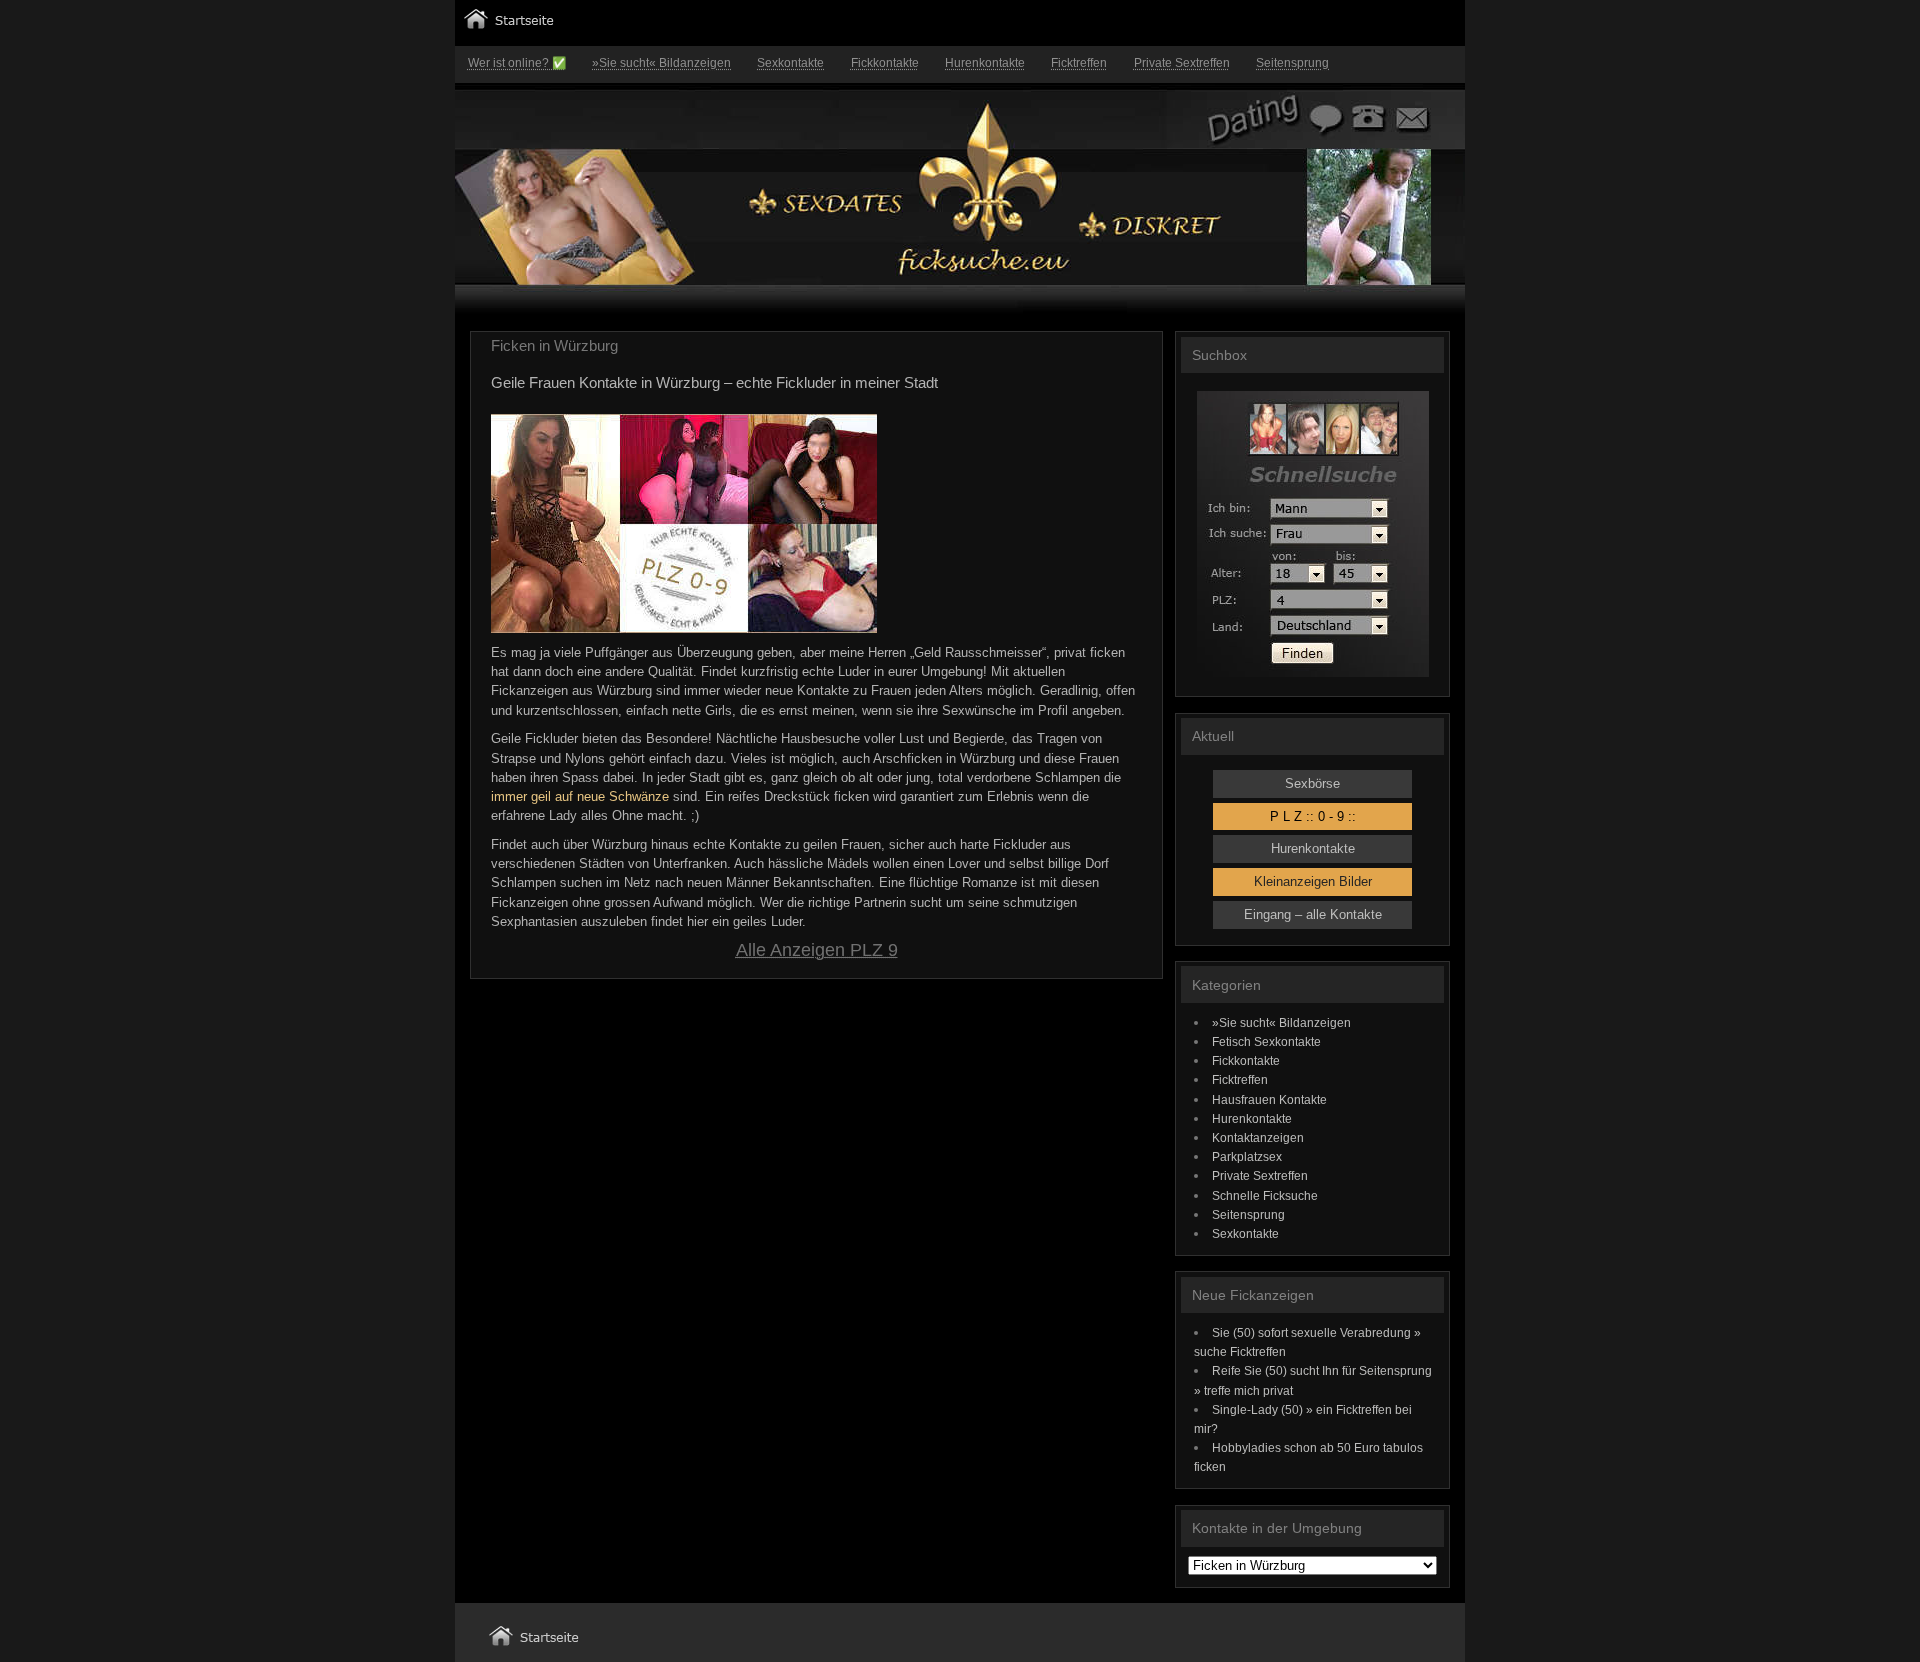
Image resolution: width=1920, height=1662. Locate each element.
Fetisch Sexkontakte (1266, 1041)
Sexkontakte (790, 63)
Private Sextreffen (1182, 63)
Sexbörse (1312, 783)
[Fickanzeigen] (509, 24)
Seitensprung (1292, 63)
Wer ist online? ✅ (517, 63)
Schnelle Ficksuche (1265, 1195)
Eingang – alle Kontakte (1313, 914)
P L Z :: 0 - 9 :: (1313, 816)
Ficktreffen (1079, 63)
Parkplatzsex (1247, 1156)
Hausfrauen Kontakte (1269, 1099)
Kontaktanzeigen (1258, 1137)
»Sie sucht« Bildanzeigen (661, 63)
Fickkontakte (885, 63)
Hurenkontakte (985, 63)
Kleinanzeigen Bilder (1313, 881)
